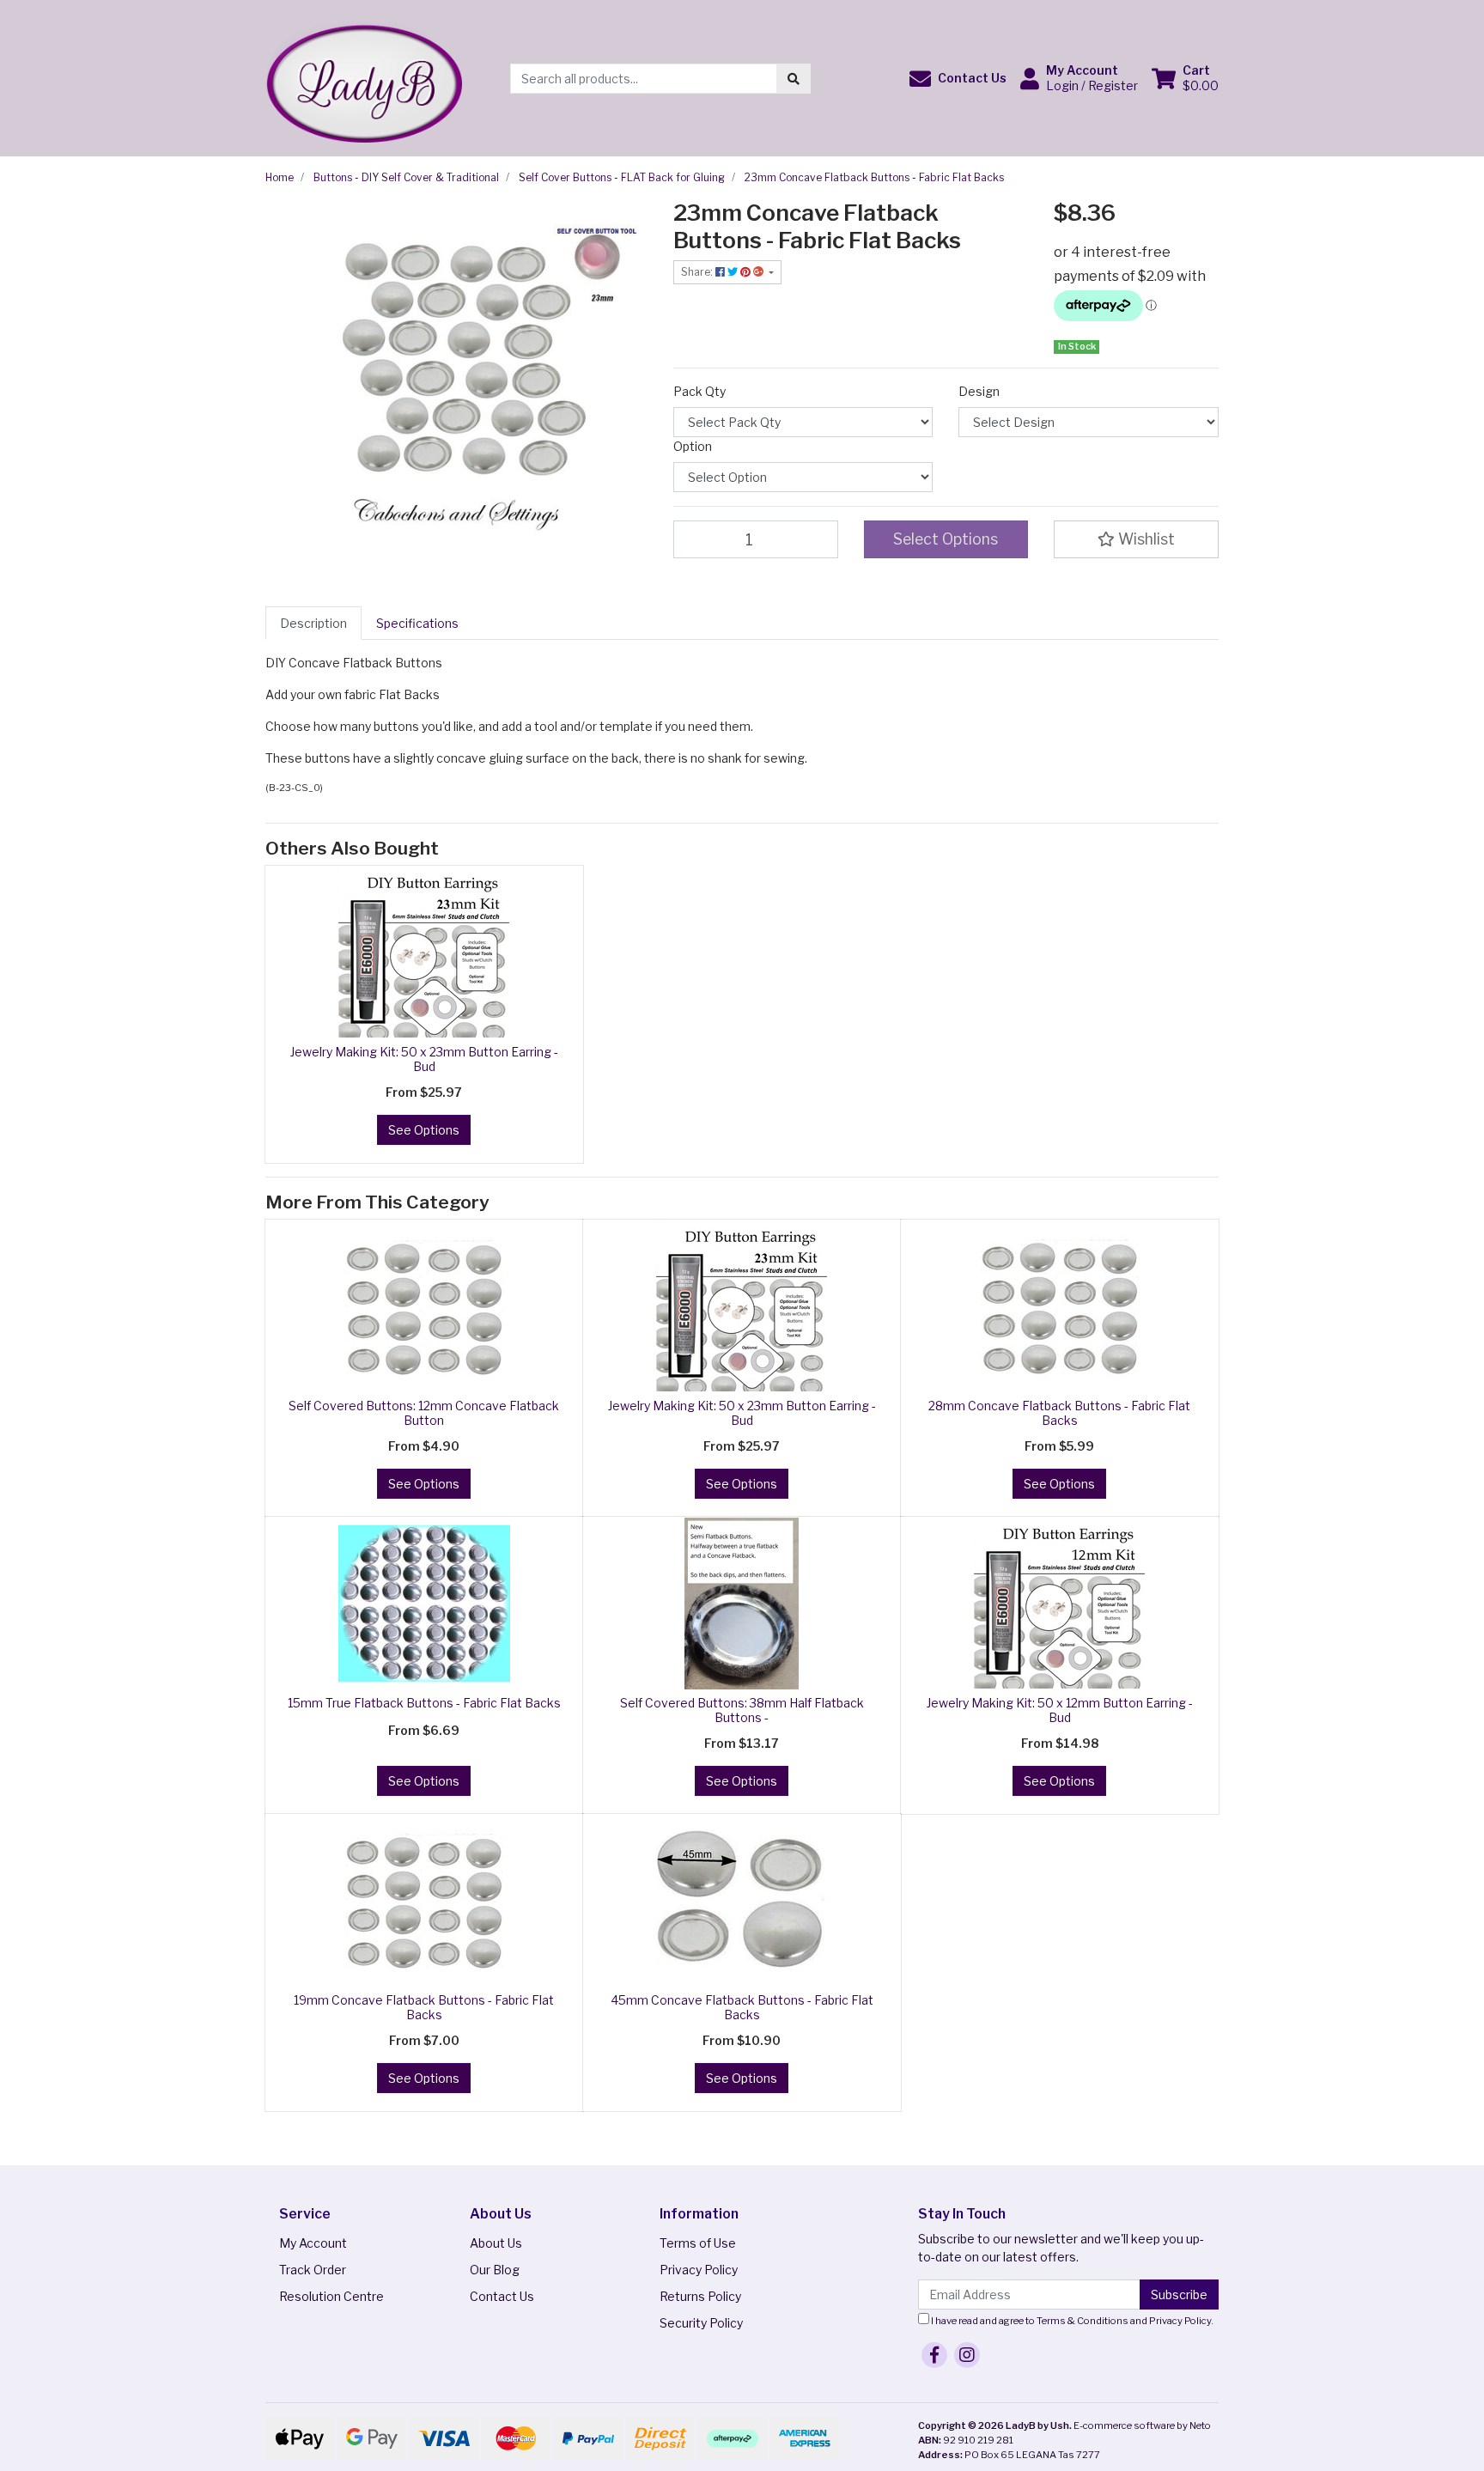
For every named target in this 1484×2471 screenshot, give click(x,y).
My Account (313, 2243)
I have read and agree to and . (1071, 2321)
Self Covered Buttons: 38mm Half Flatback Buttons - (742, 1710)
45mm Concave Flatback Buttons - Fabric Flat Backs (742, 2007)
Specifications (417, 623)
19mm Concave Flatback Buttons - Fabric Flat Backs (424, 2007)
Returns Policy (700, 2296)
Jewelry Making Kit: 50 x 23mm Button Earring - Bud (424, 1059)
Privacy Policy (699, 2270)
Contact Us (502, 2296)
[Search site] (794, 79)
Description (313, 623)
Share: (698, 272)
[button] (958, 79)
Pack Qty (699, 391)
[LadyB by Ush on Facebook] (934, 2355)
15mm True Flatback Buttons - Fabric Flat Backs (424, 1703)
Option (693, 446)
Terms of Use (698, 2243)
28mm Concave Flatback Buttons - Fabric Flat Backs (1059, 1413)
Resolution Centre (331, 2296)
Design (979, 391)
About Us (496, 2243)
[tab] (313, 623)
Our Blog (495, 2270)
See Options (424, 1130)
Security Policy (701, 2323)
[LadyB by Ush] (364, 77)
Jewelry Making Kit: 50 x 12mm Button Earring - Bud (1060, 1710)
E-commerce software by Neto (1142, 2425)
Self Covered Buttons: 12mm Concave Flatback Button (424, 1413)
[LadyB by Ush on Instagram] (967, 2355)
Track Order (313, 2270)
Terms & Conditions (1083, 2321)
